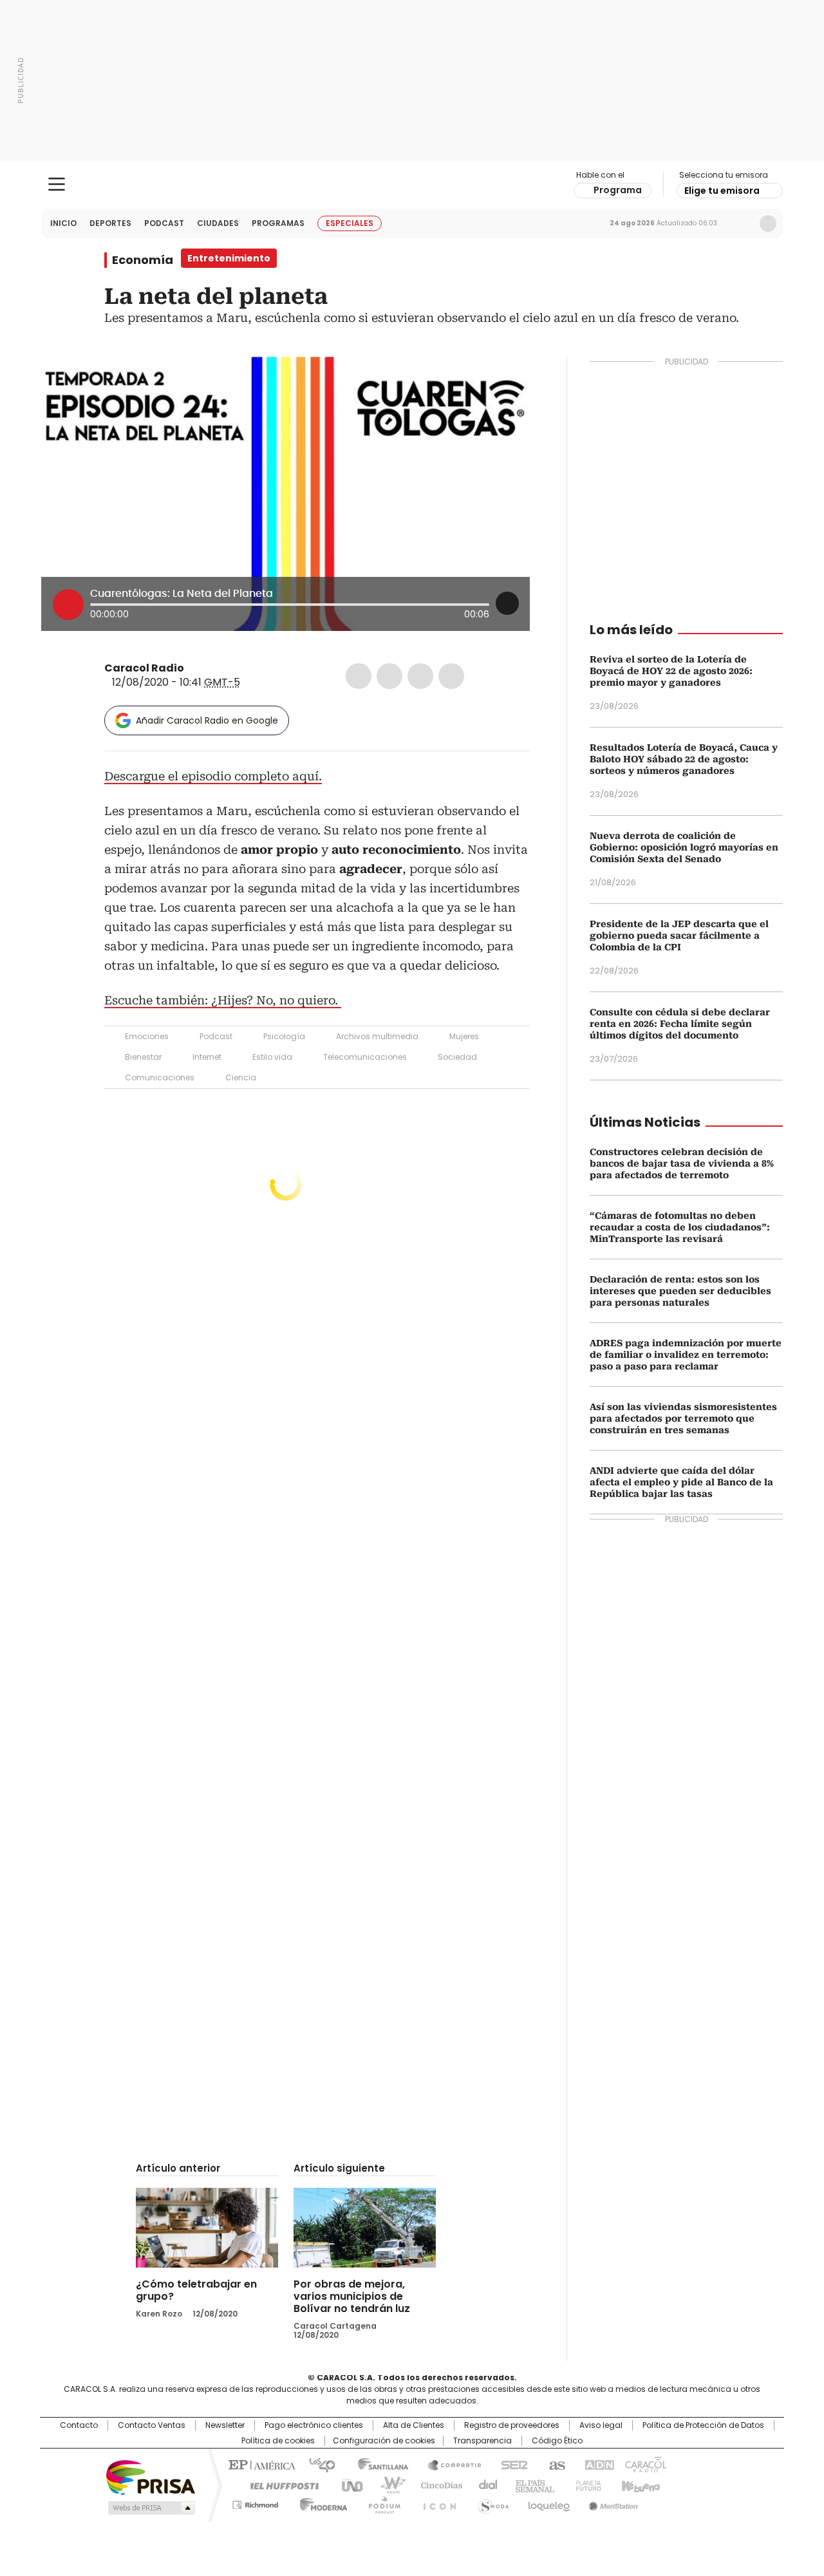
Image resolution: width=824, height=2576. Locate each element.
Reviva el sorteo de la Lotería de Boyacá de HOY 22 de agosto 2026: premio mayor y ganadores (671, 671)
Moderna (320, 2503)
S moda (491, 2503)
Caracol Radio (412, 185)
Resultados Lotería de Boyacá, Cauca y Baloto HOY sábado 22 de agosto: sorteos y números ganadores (684, 759)
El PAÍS (260, 2464)
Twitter (389, 676)
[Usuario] (768, 223)
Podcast (164, 223)
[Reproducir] (68, 605)
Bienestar (143, 1057)
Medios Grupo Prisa (150, 2508)
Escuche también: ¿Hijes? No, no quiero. (223, 1000)
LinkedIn (420, 676)
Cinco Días (437, 2485)
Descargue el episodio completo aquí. (213, 776)
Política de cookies (278, 2441)
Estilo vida (272, 1057)
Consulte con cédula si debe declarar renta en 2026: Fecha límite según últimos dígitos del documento (680, 1024)
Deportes (110, 223)
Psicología (284, 1036)
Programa (618, 190)
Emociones (147, 1036)
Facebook (359, 676)
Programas (278, 223)
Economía (143, 260)
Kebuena (639, 2485)
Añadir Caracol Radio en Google (207, 720)
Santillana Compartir (449, 2464)
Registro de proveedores (512, 2425)
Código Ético (557, 2441)
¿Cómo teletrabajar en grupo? (196, 2290)
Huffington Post (279, 2485)
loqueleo (548, 2503)
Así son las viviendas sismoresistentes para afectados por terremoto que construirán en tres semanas (683, 1418)
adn (597, 2464)
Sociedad (457, 1057)
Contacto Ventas (152, 2425)
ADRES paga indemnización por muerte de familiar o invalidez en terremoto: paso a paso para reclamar (686, 1355)
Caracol (644, 2464)
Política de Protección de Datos (703, 2425)
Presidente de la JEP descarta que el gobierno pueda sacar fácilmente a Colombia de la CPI (679, 935)
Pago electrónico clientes (314, 2425)
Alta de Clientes (414, 2425)
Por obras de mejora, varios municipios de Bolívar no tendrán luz (352, 2296)
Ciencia (241, 1077)
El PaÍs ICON (436, 2503)
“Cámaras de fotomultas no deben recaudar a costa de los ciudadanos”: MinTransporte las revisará (680, 1227)
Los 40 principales (317, 2464)
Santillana (377, 2464)
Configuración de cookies (384, 2441)
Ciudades (218, 223)
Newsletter (741, 223)
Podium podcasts (380, 2503)
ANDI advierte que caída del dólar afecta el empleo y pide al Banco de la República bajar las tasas (681, 1482)
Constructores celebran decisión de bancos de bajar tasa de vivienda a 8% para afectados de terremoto (682, 1163)
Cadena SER (510, 2464)
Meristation (612, 2503)
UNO (348, 2485)
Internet (207, 1057)
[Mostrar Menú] (57, 184)
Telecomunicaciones (365, 1057)
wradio (387, 2485)
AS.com (555, 2464)
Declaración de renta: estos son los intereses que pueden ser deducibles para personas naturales (680, 1291)
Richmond (255, 2503)
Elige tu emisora (722, 191)
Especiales (350, 223)
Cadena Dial (485, 2485)
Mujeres (464, 1036)
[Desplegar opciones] (507, 603)
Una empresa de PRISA (151, 2477)
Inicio (63, 223)
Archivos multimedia (377, 1036)
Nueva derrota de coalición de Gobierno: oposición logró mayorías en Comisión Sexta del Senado (684, 847)
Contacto (79, 2425)
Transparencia (482, 2441)
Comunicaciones (160, 1077)
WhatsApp (451, 676)
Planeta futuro (585, 2485)
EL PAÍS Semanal (531, 2485)
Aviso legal (601, 2425)
